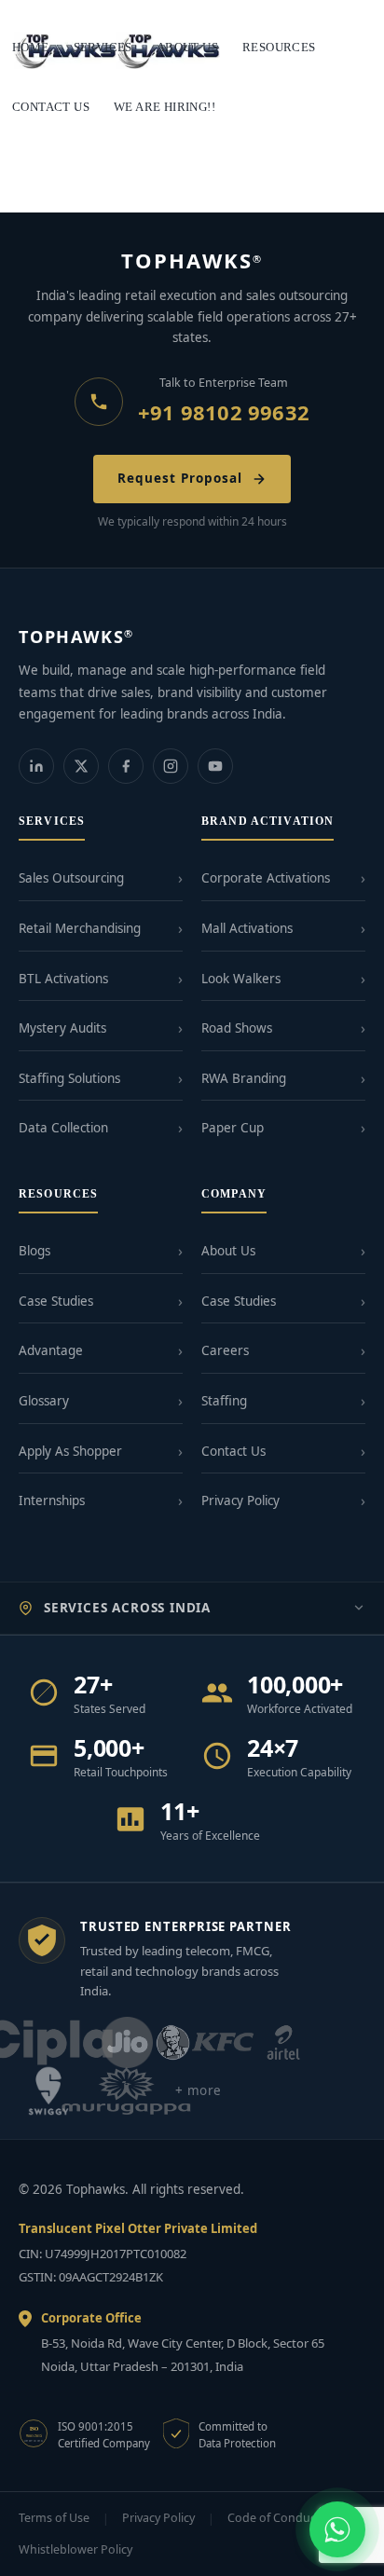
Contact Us (233, 1451)
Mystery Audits (62, 1028)
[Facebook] (126, 766)
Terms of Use (54, 2518)
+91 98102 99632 (224, 412)
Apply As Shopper (70, 1451)
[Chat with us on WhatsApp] (337, 2529)
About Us (228, 1251)
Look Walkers (241, 979)
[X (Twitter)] (81, 766)
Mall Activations (247, 928)
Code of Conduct (274, 2518)
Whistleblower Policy (75, 2549)
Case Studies (56, 1301)
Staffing (224, 1401)
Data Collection (63, 1128)
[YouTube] (215, 766)
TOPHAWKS (192, 260)
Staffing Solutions (69, 1078)
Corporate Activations (266, 878)
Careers (225, 1350)
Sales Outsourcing (71, 878)
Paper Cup (233, 1128)
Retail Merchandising (80, 928)
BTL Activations (63, 979)
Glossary (44, 1401)
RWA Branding (244, 1078)
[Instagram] (171, 766)
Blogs (34, 1251)
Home (31, 47)
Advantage (51, 1350)
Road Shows (237, 1028)
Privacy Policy (240, 1500)
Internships (52, 1500)
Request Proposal (179, 478)
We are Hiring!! (165, 107)
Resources (279, 47)
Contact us (51, 107)
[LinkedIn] (36, 766)
